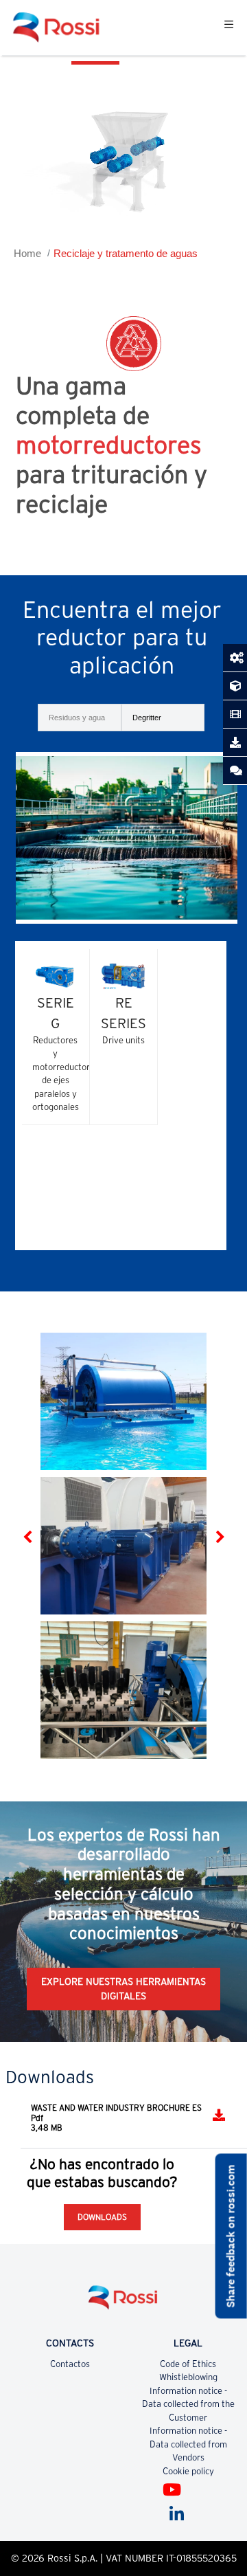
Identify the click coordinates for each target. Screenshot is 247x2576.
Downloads (102, 2217)
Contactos (70, 2364)
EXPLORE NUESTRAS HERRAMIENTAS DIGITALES (123, 1989)
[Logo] (123, 2303)
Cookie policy (188, 2471)
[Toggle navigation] (229, 27)
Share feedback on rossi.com (231, 2236)
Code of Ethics (188, 2364)
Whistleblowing (188, 2377)
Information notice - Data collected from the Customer (188, 2404)
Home (27, 253)
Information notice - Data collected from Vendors (188, 2444)
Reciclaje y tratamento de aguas (126, 253)
